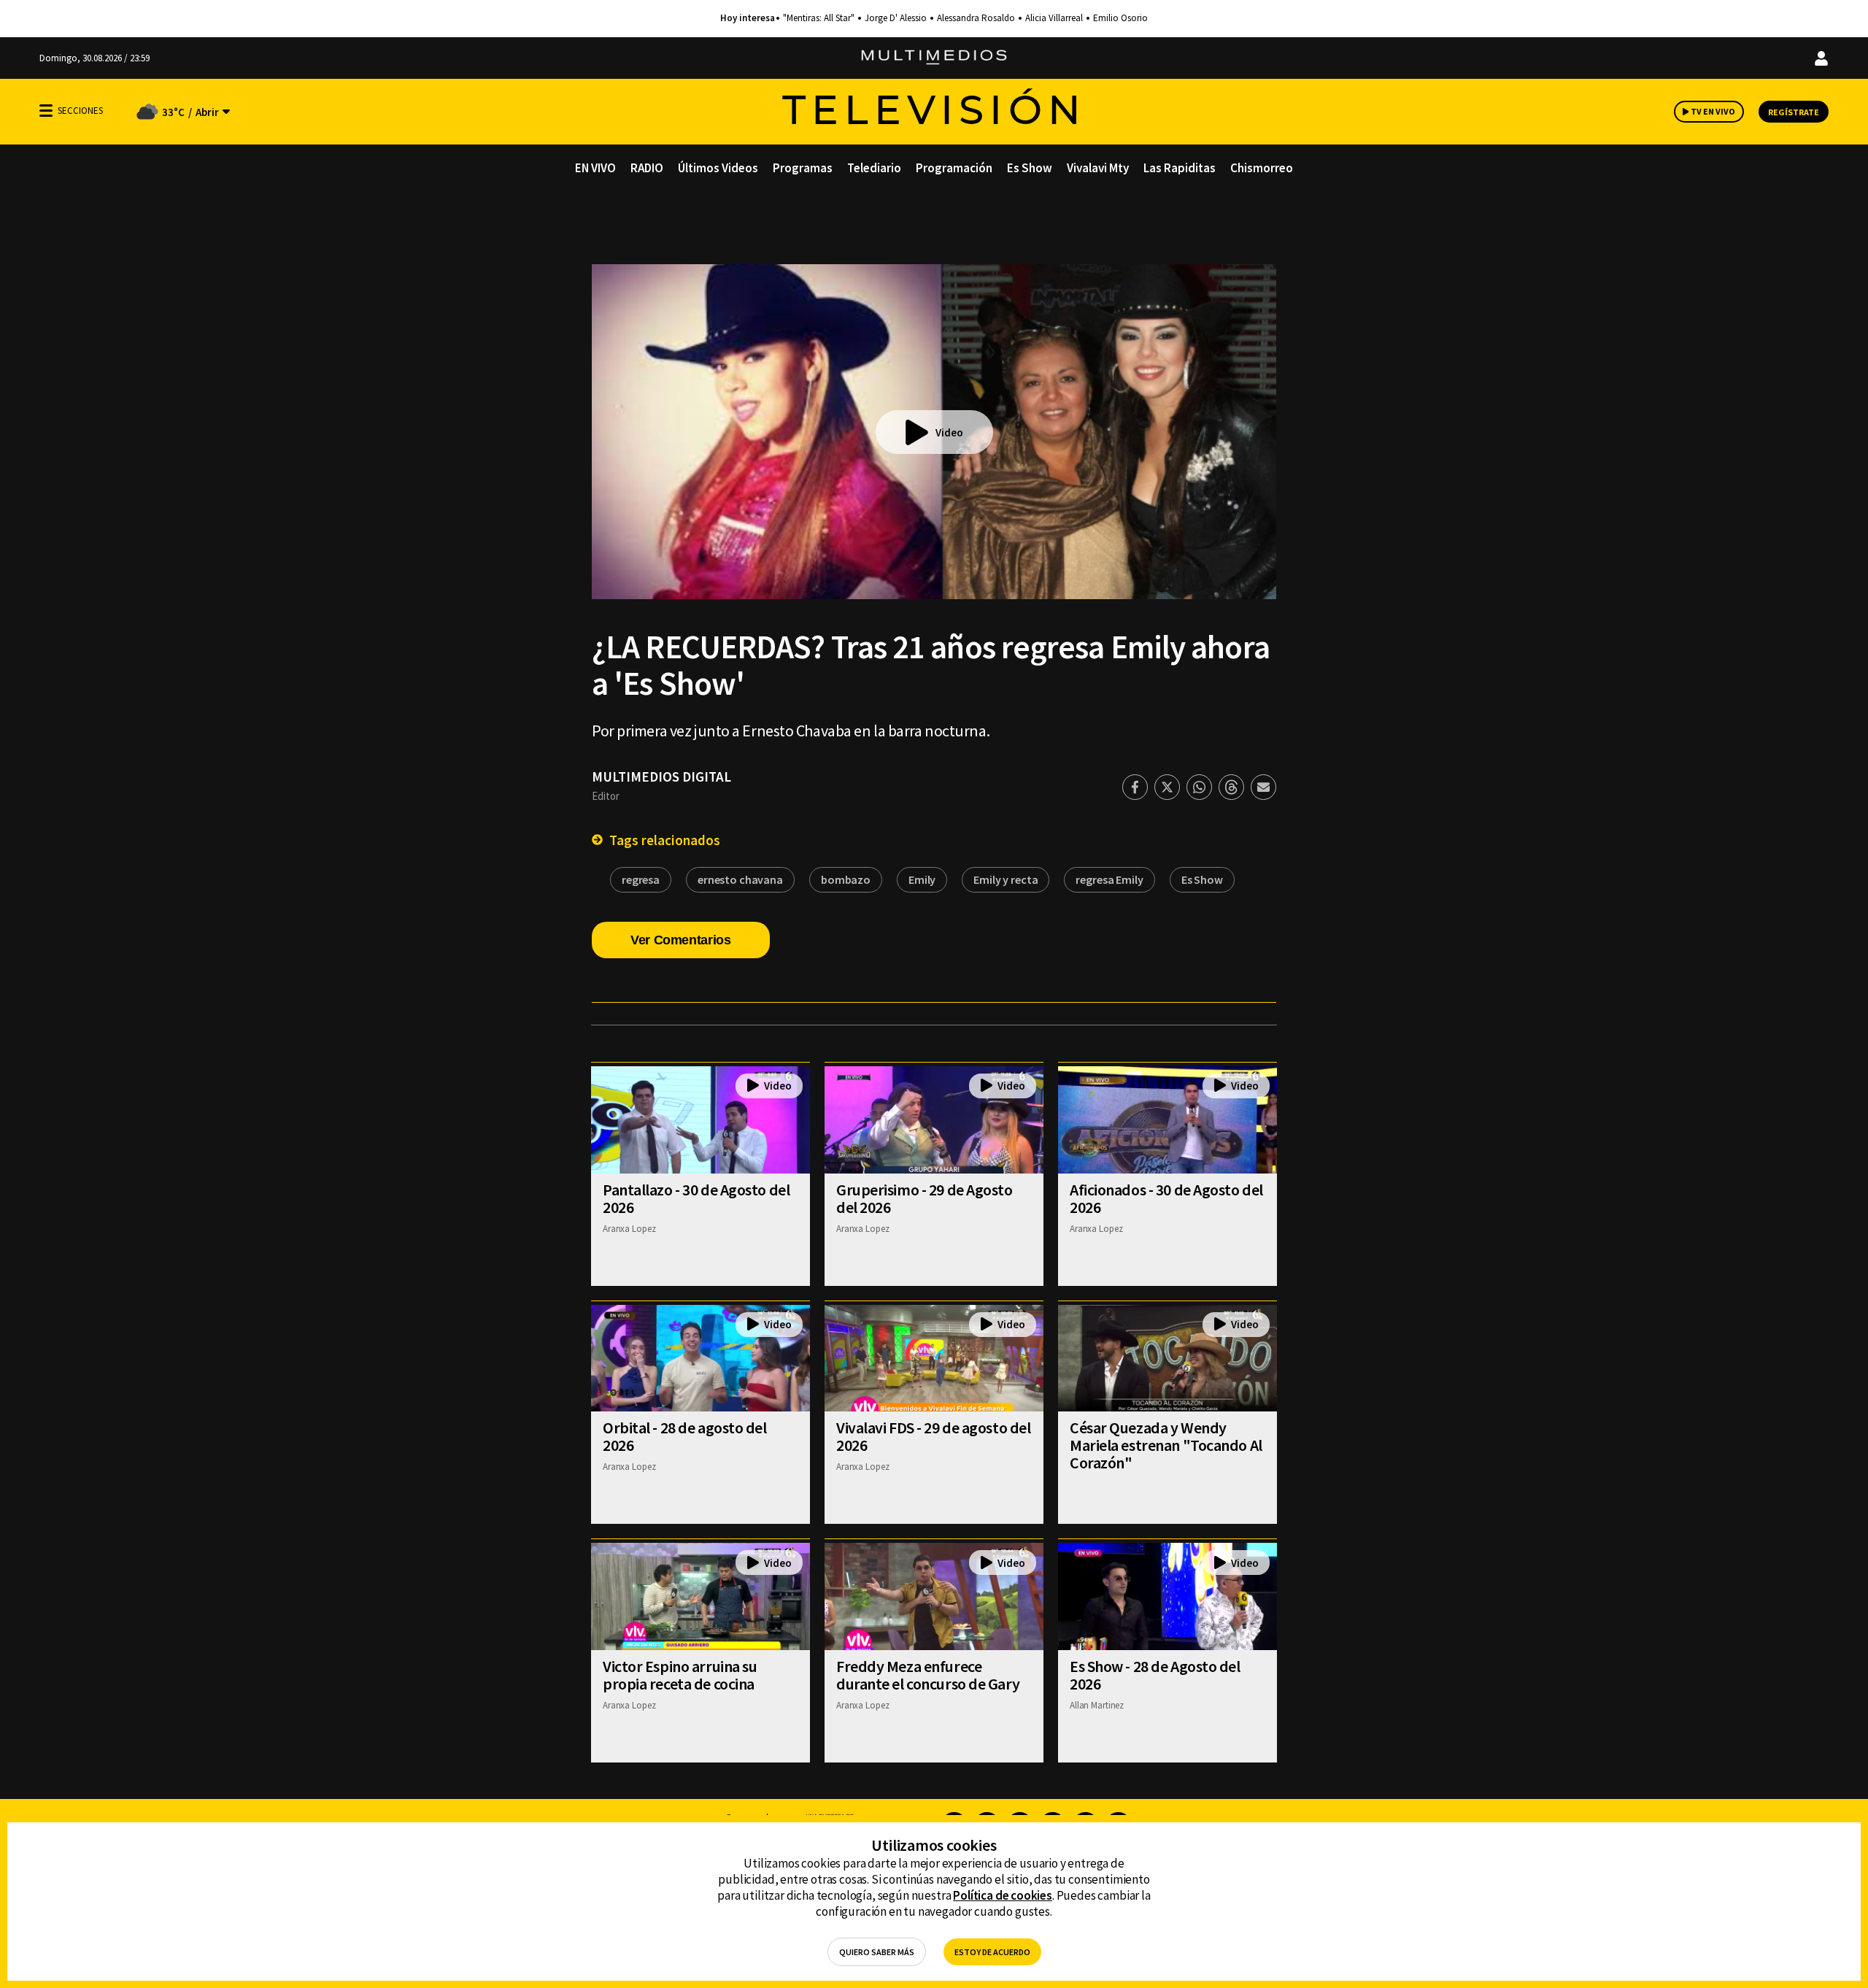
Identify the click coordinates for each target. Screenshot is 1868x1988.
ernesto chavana (740, 879)
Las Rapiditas (1180, 168)
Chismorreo (1262, 168)
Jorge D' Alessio (896, 18)
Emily (922, 879)
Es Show (1030, 168)
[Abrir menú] (46, 111)
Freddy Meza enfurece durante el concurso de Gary (928, 1675)
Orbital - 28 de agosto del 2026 (685, 1436)
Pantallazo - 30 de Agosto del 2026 (696, 1198)
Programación (954, 168)
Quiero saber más (877, 1952)
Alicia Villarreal (1054, 18)
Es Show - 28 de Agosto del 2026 (1155, 1675)
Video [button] (949, 432)
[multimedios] (934, 58)
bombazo (846, 879)
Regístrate (1794, 112)
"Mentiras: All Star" (819, 18)
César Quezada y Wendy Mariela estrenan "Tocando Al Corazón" (1166, 1445)
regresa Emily (1109, 879)
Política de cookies (1003, 1895)
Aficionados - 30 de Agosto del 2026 (1166, 1198)
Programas (803, 168)
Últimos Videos (718, 168)
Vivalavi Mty (1098, 168)
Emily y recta (1006, 879)
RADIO (647, 168)
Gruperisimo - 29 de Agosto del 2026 (925, 1198)
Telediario (874, 168)
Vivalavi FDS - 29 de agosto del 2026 (933, 1436)
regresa (641, 879)
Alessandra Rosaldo (976, 18)
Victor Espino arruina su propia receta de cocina (680, 1675)
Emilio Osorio (1120, 18)
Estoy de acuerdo (992, 1952)
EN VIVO (595, 168)
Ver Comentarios (681, 940)
